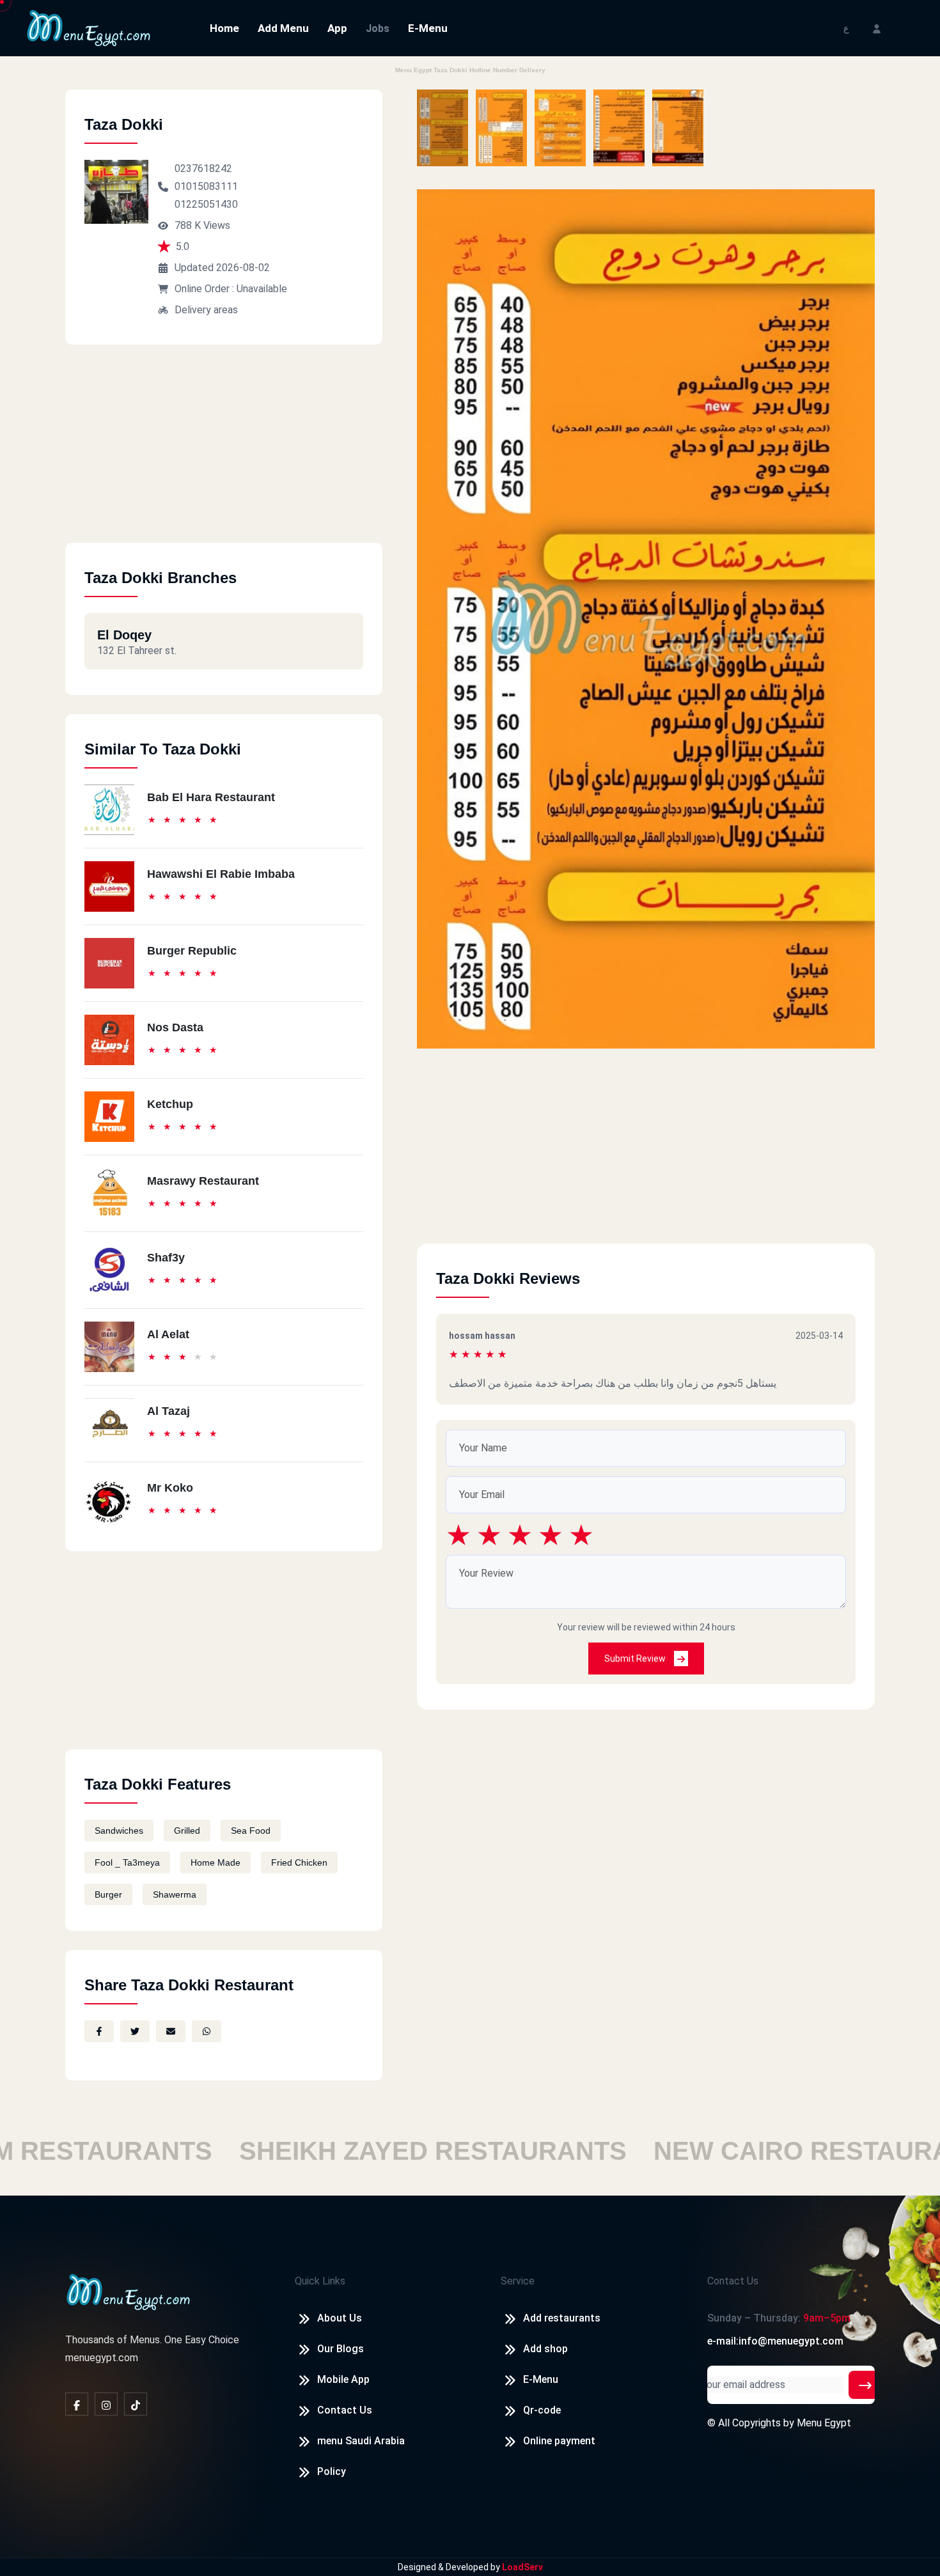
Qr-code (542, 2410)
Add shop (545, 2349)
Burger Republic (192, 951)
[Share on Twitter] (135, 2031)
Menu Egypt (824, 2423)
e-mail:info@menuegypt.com (775, 2341)
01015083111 (206, 186)
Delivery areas (206, 310)
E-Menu (428, 28)
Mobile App (343, 2379)
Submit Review (636, 1659)
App (337, 28)
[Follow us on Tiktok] (136, 2404)
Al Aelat (168, 1334)
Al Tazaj (168, 1411)
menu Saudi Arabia (361, 2441)
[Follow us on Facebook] (77, 2404)
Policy (332, 2471)
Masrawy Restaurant (203, 1181)
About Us (340, 2318)
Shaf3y (166, 1258)
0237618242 (203, 168)
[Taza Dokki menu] (443, 128)
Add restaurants (562, 2318)
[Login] (877, 28)
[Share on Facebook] (99, 2031)
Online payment (559, 2441)
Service (518, 2281)
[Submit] (865, 2385)
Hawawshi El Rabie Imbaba (221, 874)
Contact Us (345, 2410)
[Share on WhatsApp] (207, 2031)
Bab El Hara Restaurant (211, 797)
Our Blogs (341, 2349)
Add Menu (283, 28)
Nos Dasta (175, 1027)
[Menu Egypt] (89, 27)
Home (224, 28)
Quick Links (320, 2281)
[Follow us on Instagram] (106, 2404)
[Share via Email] (171, 2031)
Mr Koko (170, 1488)
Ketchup (170, 1104)
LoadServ (522, 2567)
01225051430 (206, 204)
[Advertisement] (224, 453)
